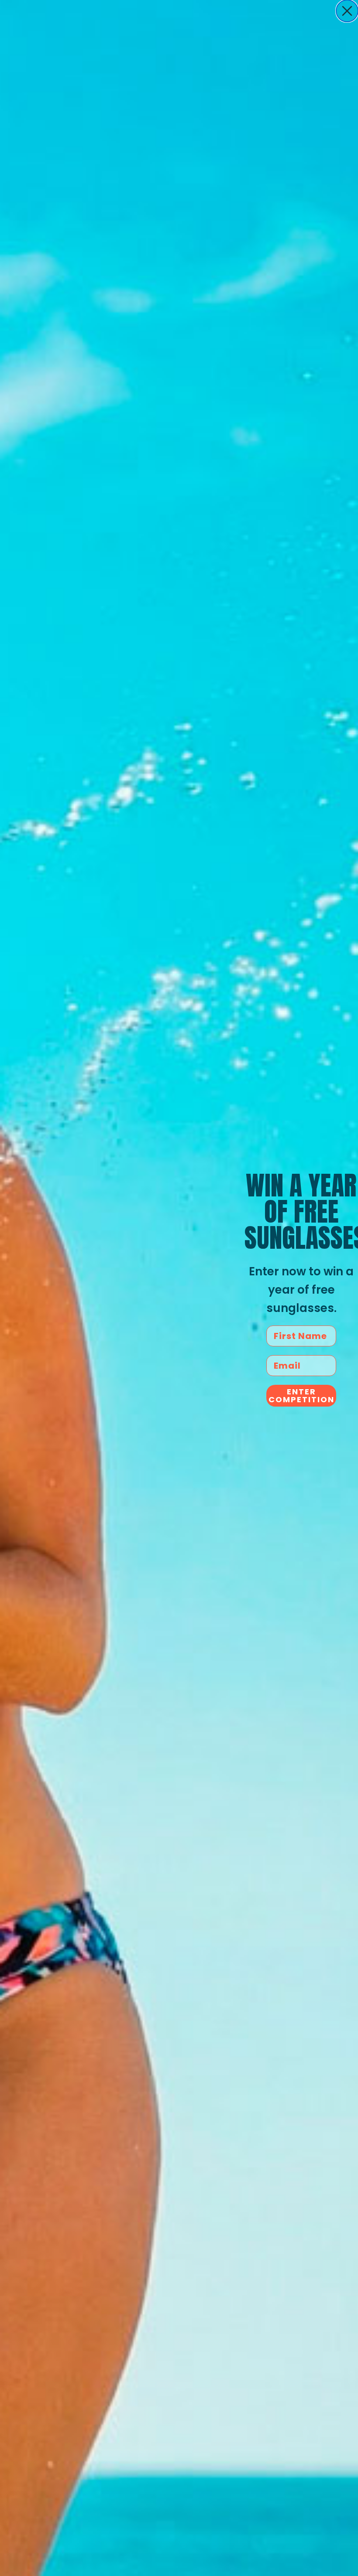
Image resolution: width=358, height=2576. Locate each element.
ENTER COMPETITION (301, 1395)
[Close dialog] (347, 11)
